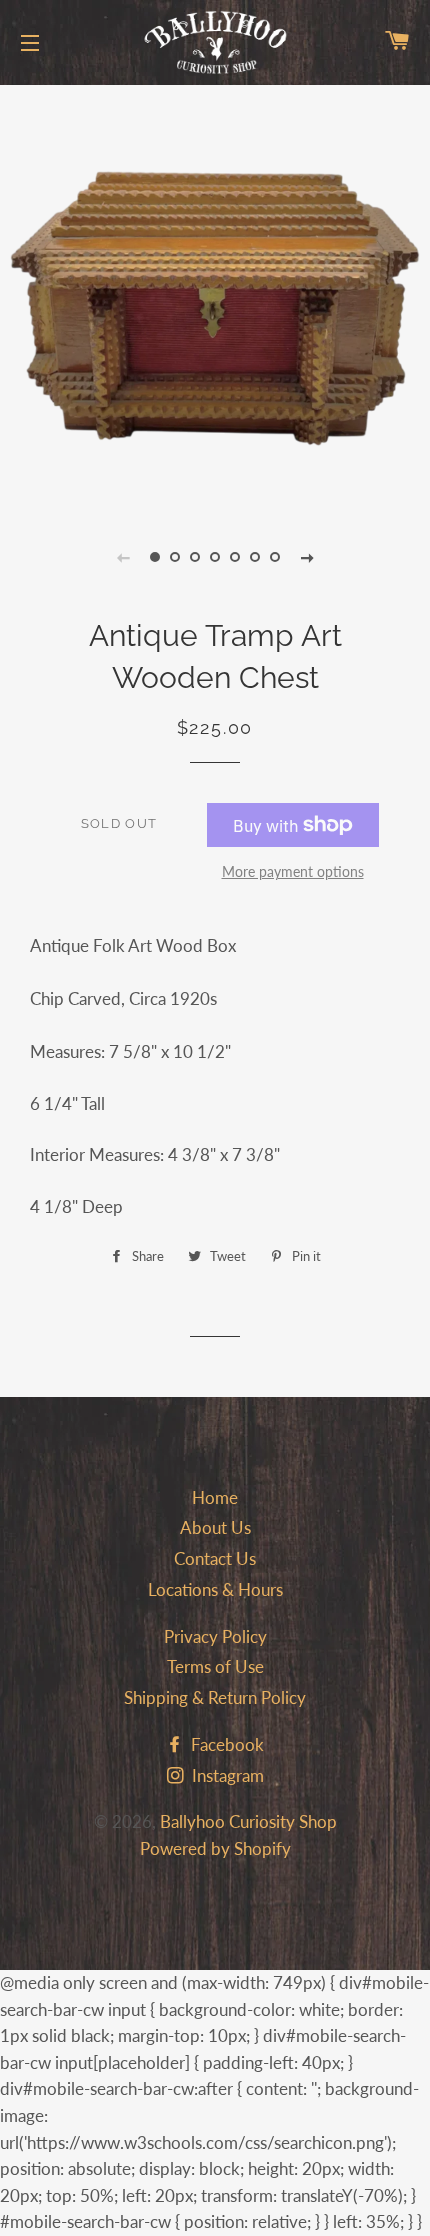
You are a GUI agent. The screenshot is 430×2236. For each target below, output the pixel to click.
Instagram (226, 1775)
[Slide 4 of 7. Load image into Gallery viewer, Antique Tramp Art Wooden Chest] (215, 557)
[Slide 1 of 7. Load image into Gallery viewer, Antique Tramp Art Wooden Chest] (155, 557)
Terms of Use (215, 1666)
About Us (215, 1527)
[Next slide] (307, 557)
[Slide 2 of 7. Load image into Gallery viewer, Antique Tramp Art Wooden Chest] (175, 557)
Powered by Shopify (215, 1848)
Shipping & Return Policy (215, 1697)
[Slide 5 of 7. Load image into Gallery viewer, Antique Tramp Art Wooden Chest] (235, 557)
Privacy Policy (215, 1636)
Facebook (225, 1744)
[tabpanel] (215, 295)
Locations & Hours (215, 1589)
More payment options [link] (293, 871)
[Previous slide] (123, 557)
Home (215, 1497)
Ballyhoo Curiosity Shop (248, 1821)
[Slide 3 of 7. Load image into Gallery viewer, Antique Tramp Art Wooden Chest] (195, 557)
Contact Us (215, 1558)
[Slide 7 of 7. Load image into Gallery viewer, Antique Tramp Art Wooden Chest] (275, 557)
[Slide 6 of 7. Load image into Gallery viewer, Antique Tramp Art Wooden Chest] (255, 557)
